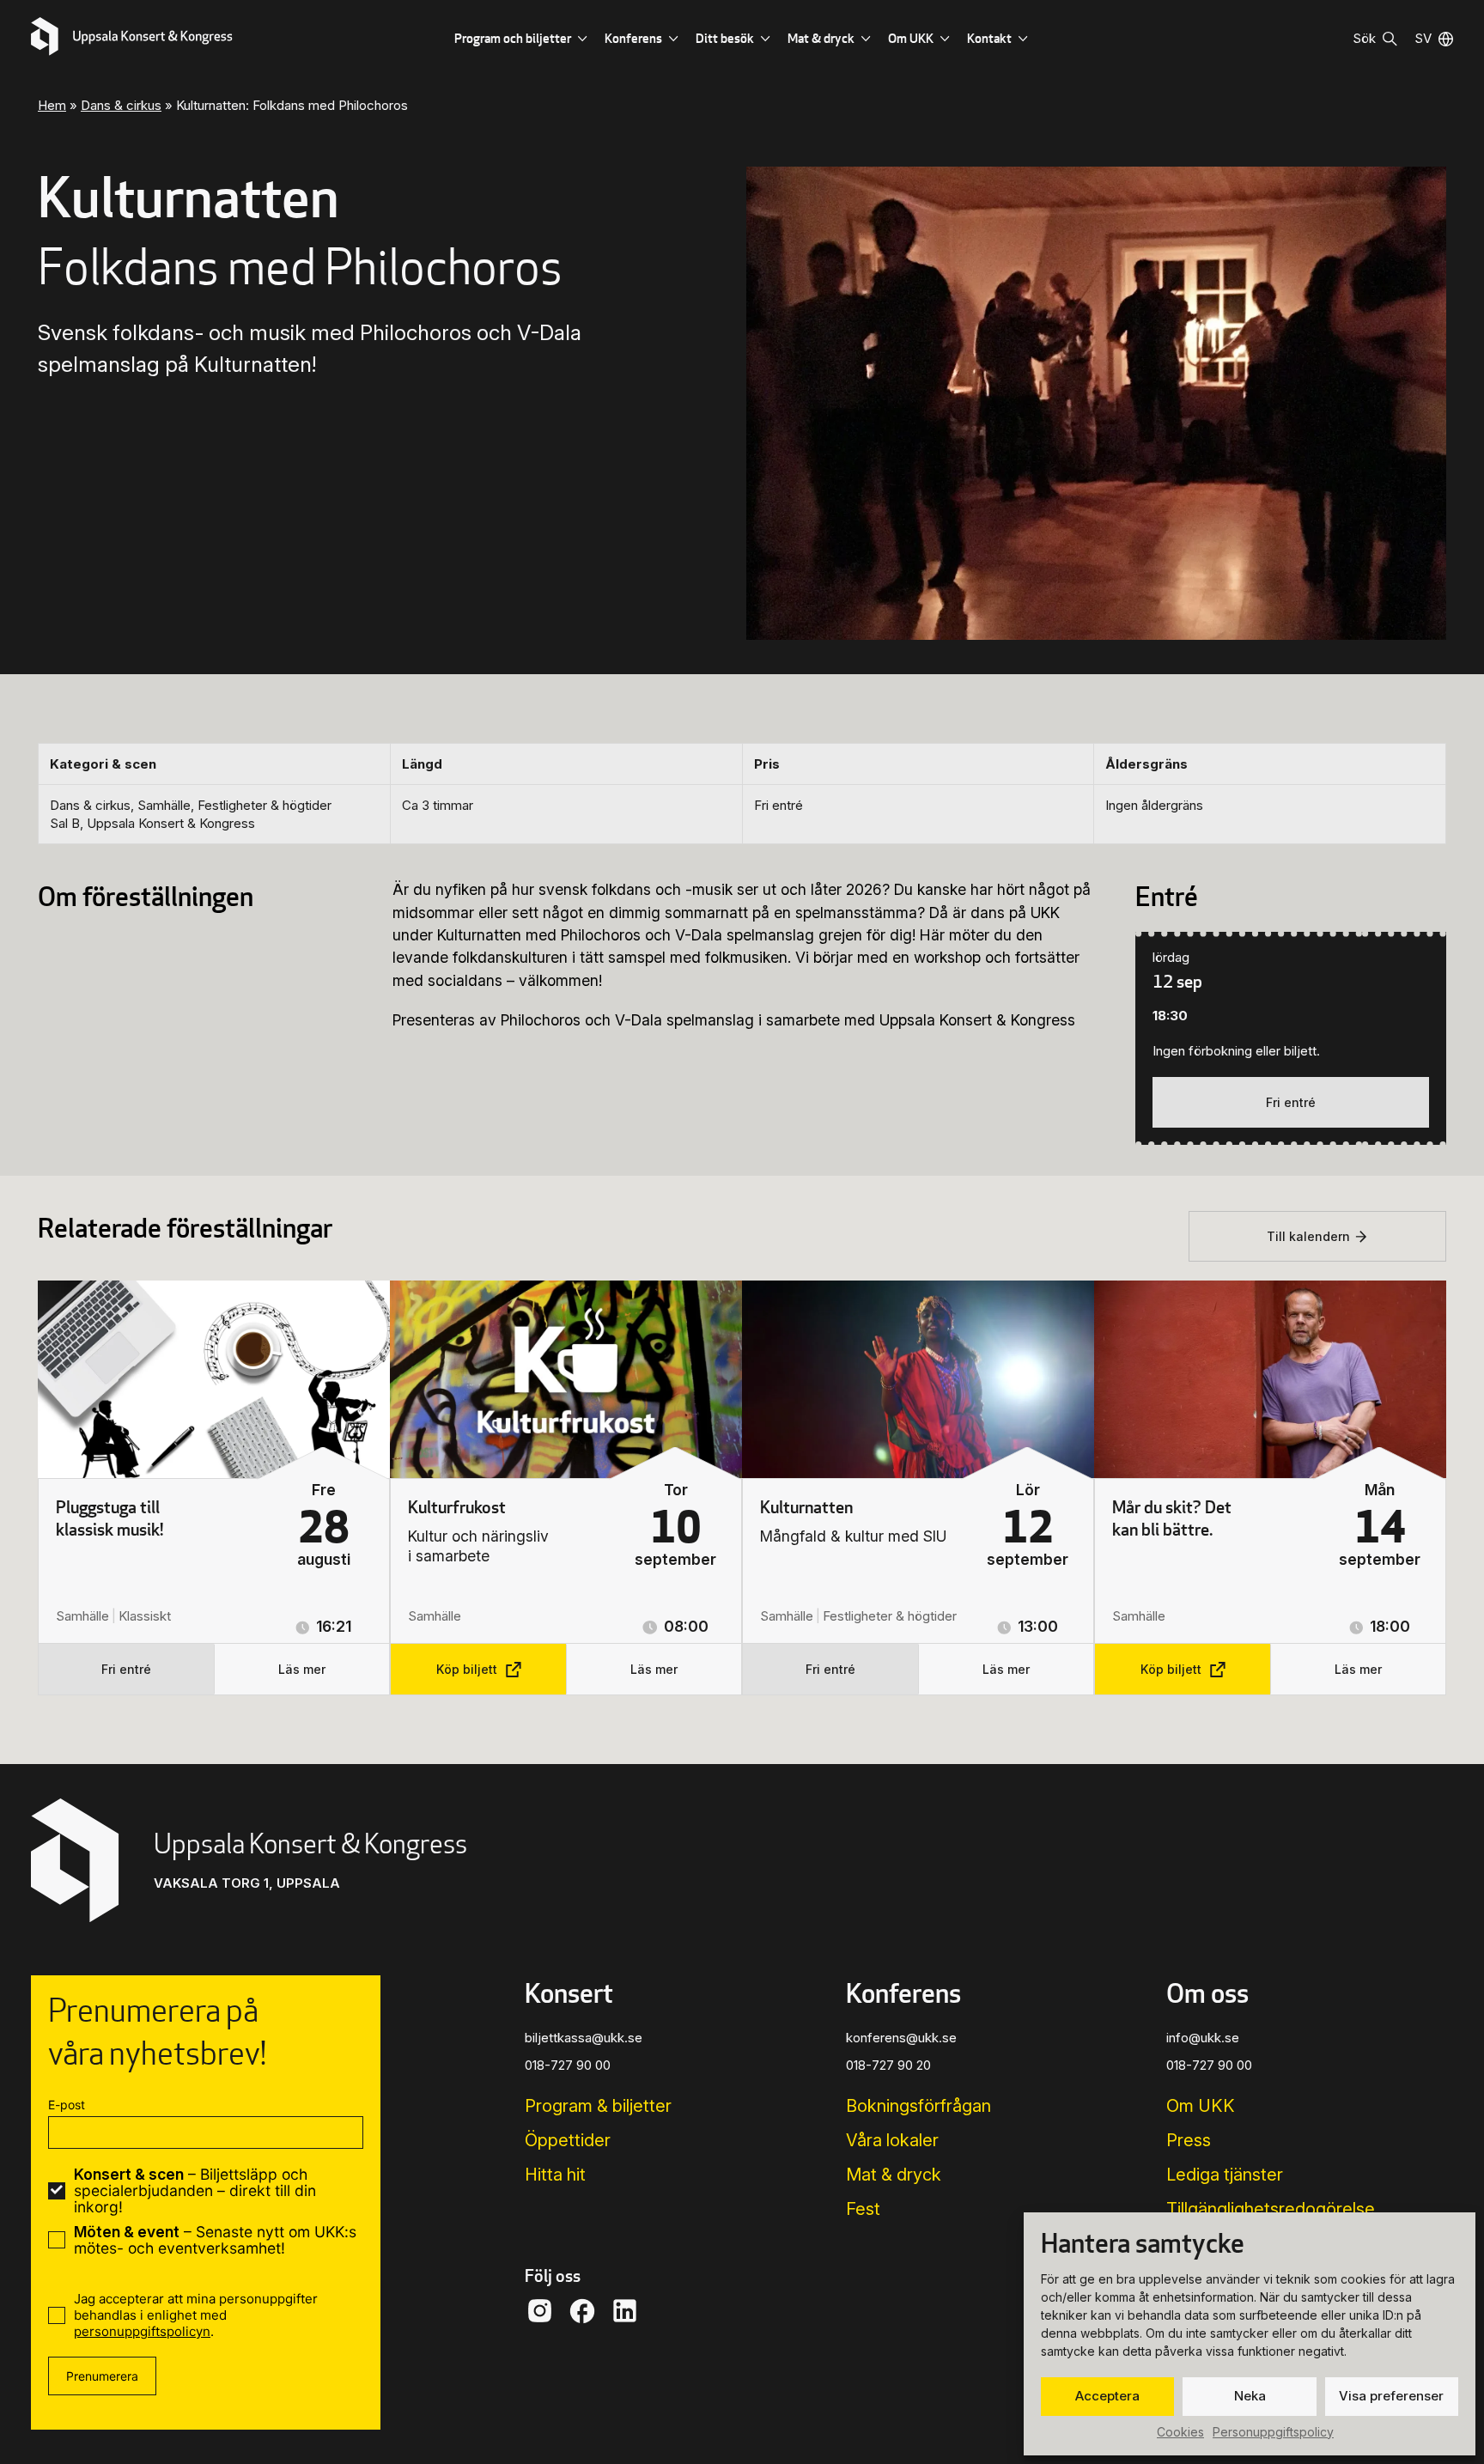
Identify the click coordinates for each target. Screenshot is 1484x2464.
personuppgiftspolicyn (142, 2331)
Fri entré (1291, 1102)
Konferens (633, 38)
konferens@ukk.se (901, 2038)
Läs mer (302, 1669)
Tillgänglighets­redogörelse (1271, 2209)
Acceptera (1107, 2396)
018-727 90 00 (568, 2065)
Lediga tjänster (1225, 2175)
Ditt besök (725, 38)
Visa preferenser (1391, 2396)
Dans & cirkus (121, 105)
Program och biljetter (513, 38)
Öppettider (568, 2140)
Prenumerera (102, 2376)
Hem (52, 105)
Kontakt (989, 38)
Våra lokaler (892, 2140)
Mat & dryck (821, 38)
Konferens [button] (903, 1992)
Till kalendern (1308, 1236)
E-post (67, 2105)
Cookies (1180, 2432)
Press (1189, 2140)
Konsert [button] (569, 1992)
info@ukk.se (1203, 2038)
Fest (863, 2209)
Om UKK (911, 38)
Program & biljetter (598, 2106)
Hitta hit (555, 2175)
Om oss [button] (1207, 1992)
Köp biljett (467, 1669)
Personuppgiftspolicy (1273, 2432)
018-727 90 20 (888, 2065)
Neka (1250, 2396)
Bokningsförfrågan (918, 2106)
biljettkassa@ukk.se (584, 2038)
